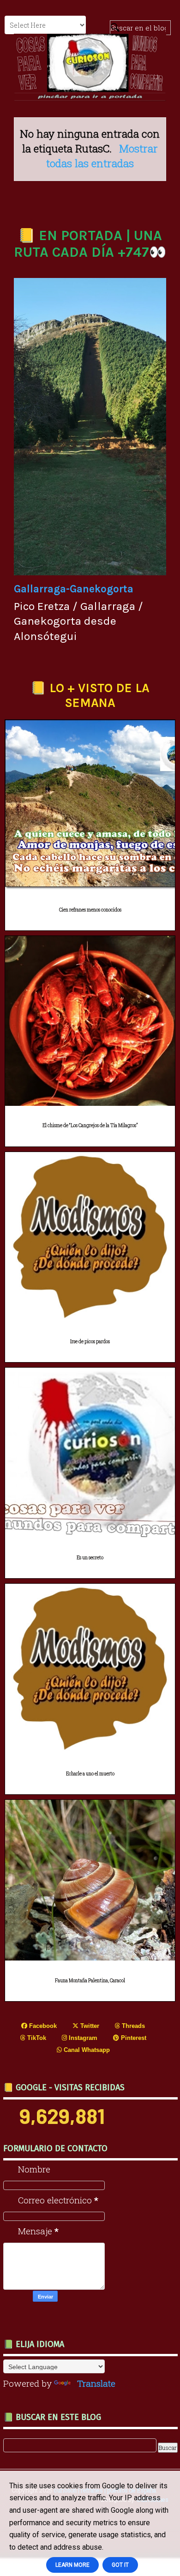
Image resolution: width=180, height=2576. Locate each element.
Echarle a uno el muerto (90, 1774)
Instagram (82, 2038)
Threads (132, 2026)
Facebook (42, 2026)
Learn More (72, 2565)
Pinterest (133, 2038)
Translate (96, 2383)
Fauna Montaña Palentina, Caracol (90, 1981)
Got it (120, 2565)
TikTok (36, 2038)
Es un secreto (90, 1558)
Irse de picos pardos (90, 1342)
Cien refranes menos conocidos (90, 910)
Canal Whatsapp (86, 2050)
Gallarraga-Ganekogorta (74, 589)
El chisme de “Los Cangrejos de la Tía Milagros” (90, 1125)
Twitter (89, 2026)
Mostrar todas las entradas (102, 156)
